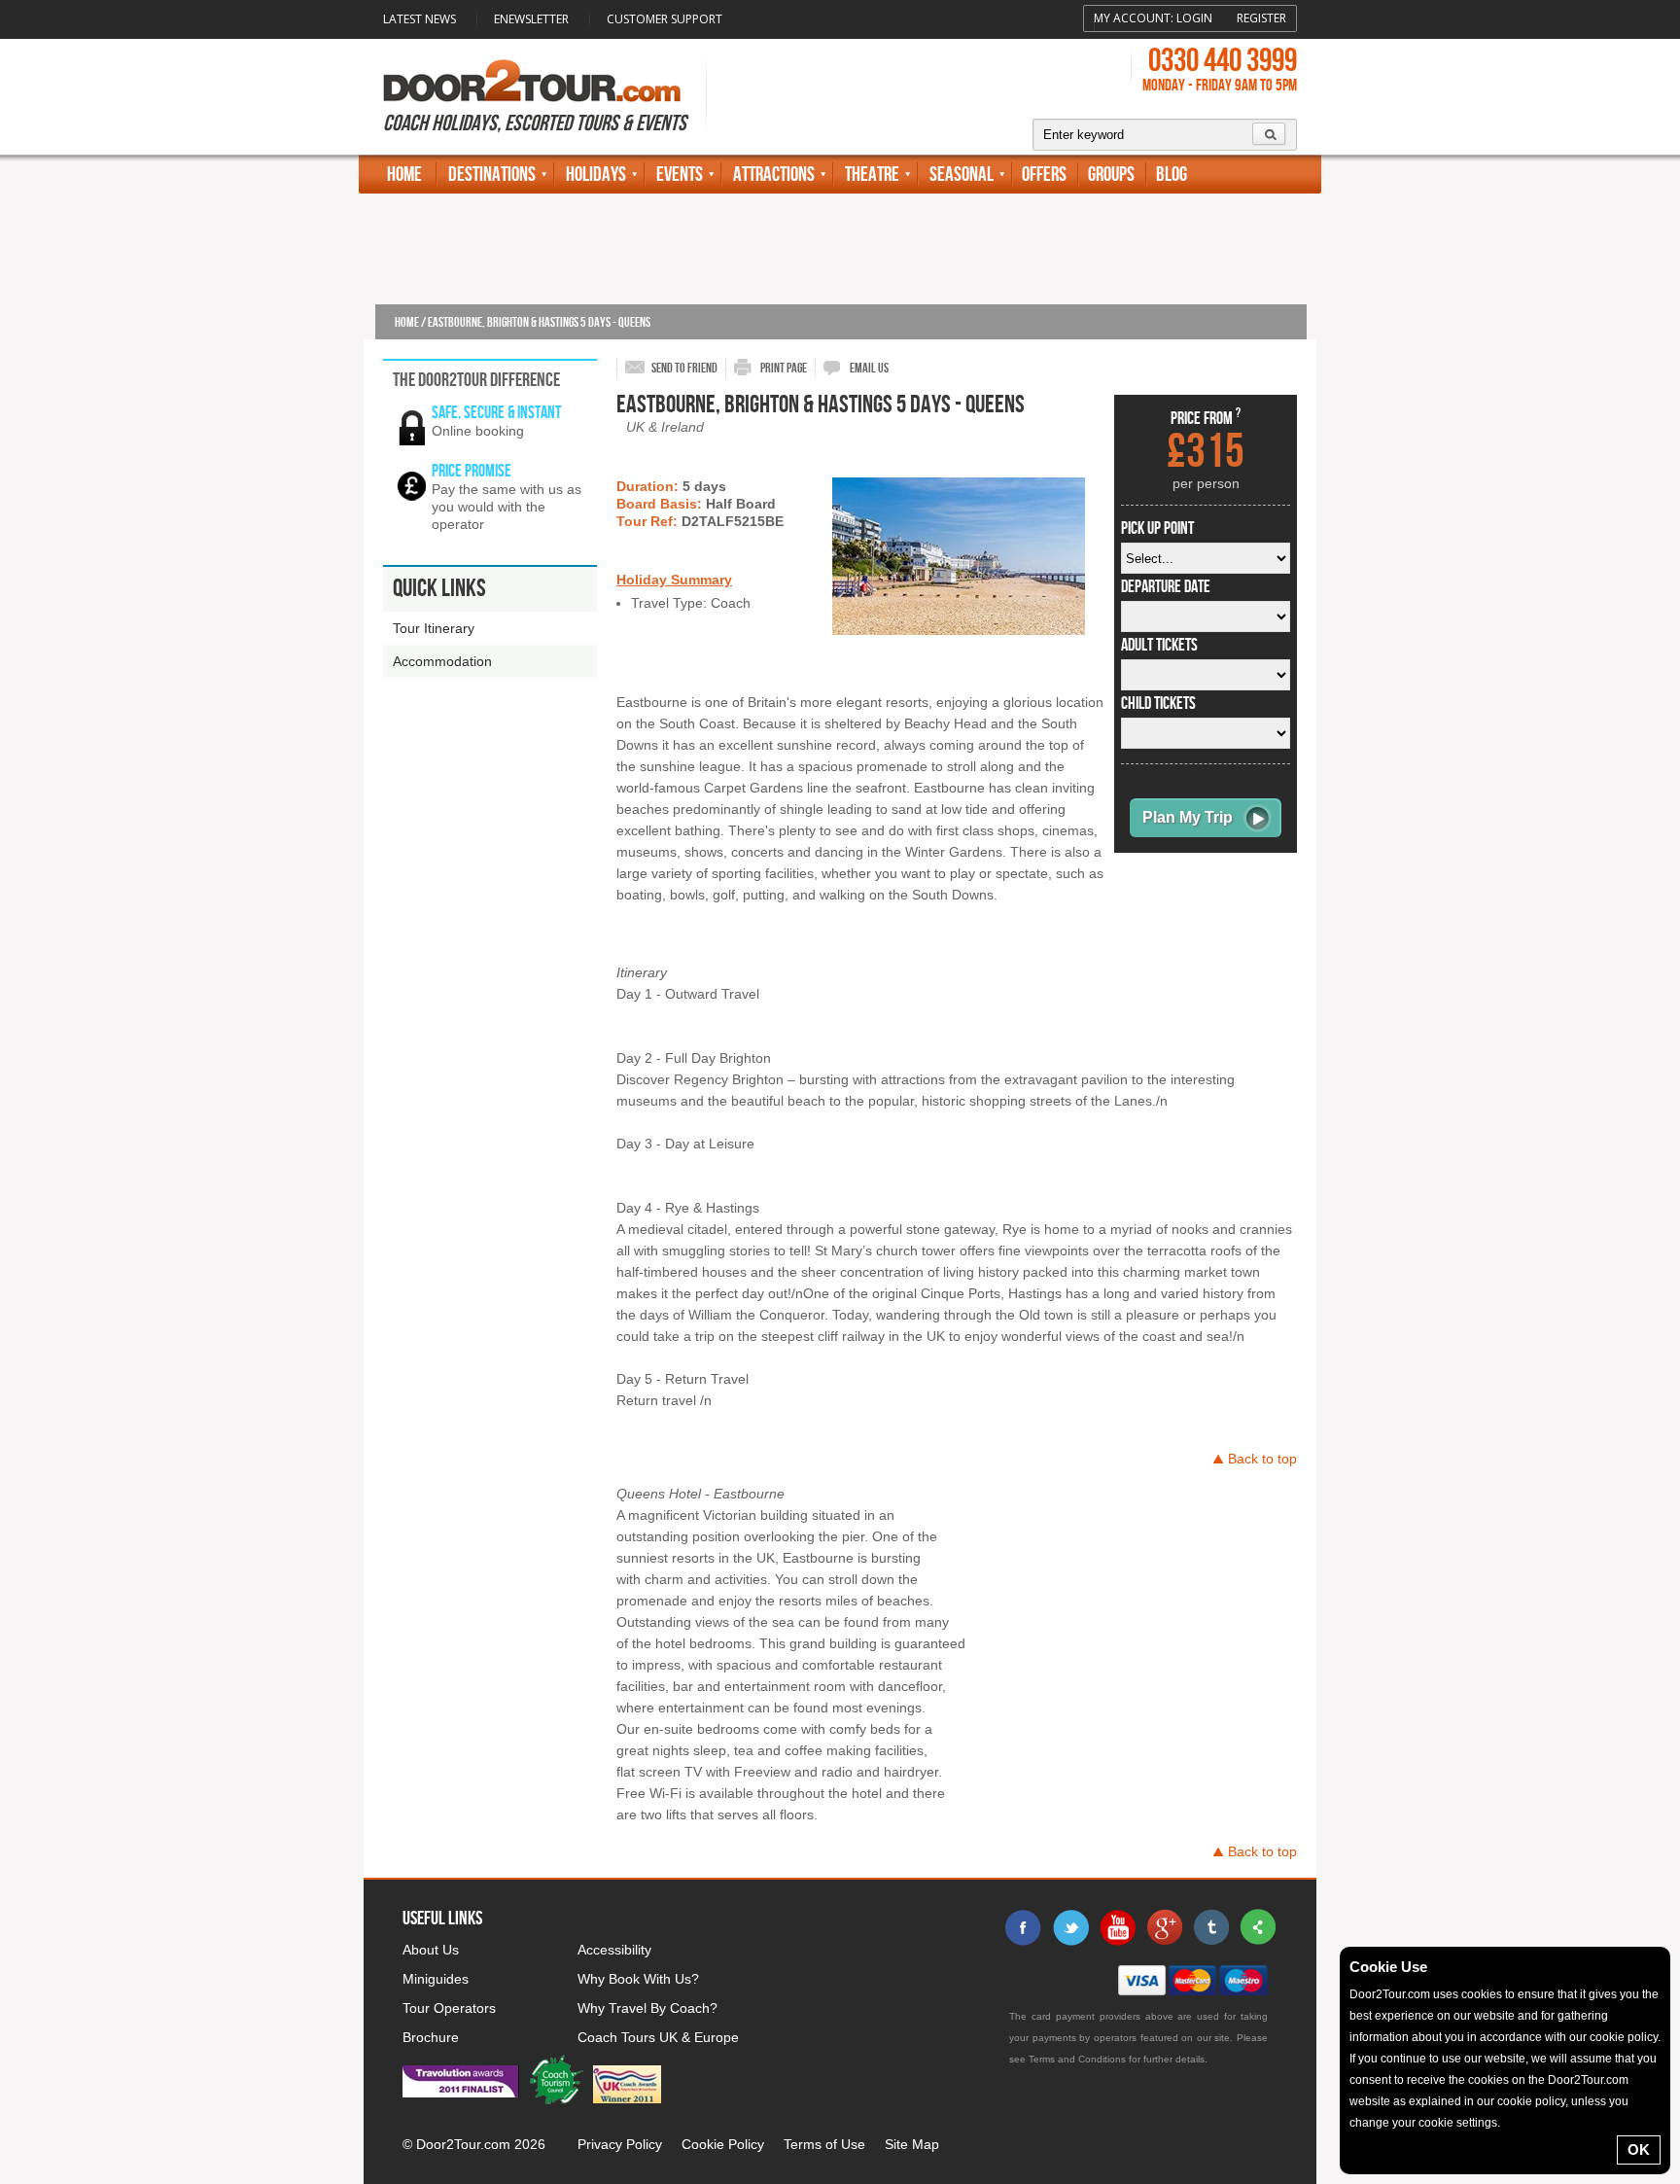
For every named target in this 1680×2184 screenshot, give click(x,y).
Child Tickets (1158, 704)
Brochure (431, 2037)
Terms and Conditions (1077, 2059)
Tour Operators (449, 2008)
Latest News (420, 19)
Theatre (872, 175)
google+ (1164, 1927)
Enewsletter (531, 19)
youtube (1117, 1927)
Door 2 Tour (532, 81)
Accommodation (442, 661)
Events (680, 175)
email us (869, 368)
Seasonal (962, 175)
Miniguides (436, 1979)
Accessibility (614, 1950)
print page (784, 368)
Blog (1172, 175)
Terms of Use (824, 2144)
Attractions (774, 175)
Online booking (478, 431)
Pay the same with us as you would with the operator (507, 507)
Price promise (472, 471)
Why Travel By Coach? (647, 2008)
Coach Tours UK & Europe (658, 2037)
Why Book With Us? (638, 1979)
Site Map (912, 2144)
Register (1261, 18)
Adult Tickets (1159, 646)
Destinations (492, 175)
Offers (1044, 175)
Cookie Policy (723, 2144)
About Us (431, 1950)
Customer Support (665, 19)
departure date (1166, 587)
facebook (1024, 1927)
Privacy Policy (620, 2144)
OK (1639, 2149)
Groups (1111, 175)
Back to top (1262, 1459)
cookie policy (1624, 2037)
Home (404, 175)
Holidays (596, 175)
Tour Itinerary (434, 628)
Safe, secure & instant (496, 413)
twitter (1070, 1927)
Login (1194, 18)
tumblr (1210, 1927)
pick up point (1157, 529)
